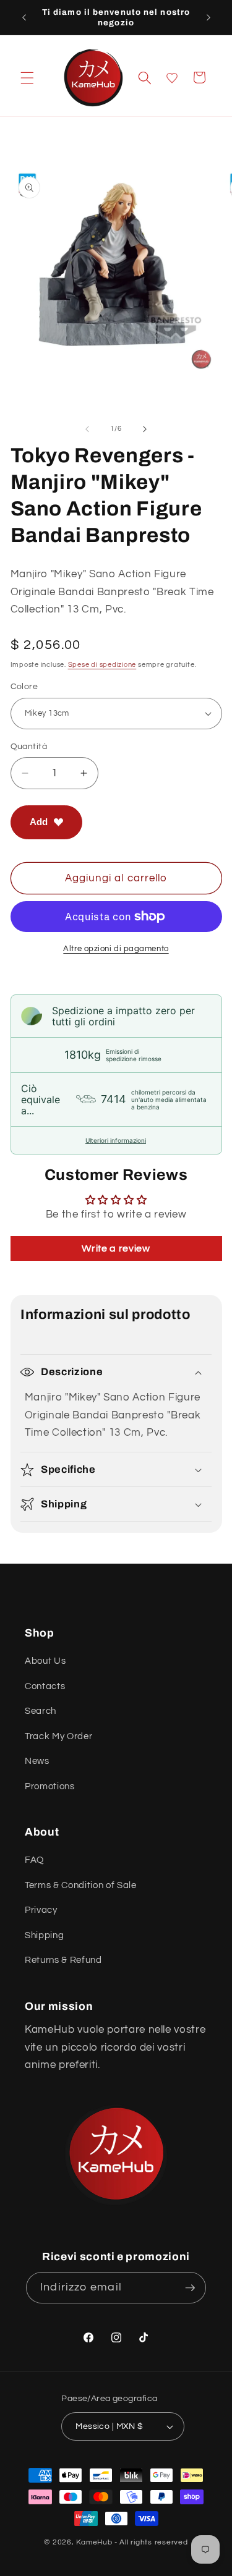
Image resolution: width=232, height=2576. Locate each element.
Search (41, 1711)
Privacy (41, 1910)
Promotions (50, 1786)
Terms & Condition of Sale (81, 1885)
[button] (27, 77)
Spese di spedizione (102, 665)
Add (39, 822)
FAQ (34, 1860)
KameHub (94, 2542)
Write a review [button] (116, 1248)
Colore (24, 686)
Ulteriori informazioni (116, 1140)
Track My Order (58, 1736)
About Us (45, 1661)
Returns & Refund (63, 1960)
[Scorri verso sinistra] (87, 429)
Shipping (44, 1935)
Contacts (45, 1686)
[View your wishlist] (172, 78)
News (37, 1761)
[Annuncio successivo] (208, 17)
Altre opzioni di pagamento (116, 949)
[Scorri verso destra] (145, 429)
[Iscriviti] (190, 2288)
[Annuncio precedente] (24, 17)
